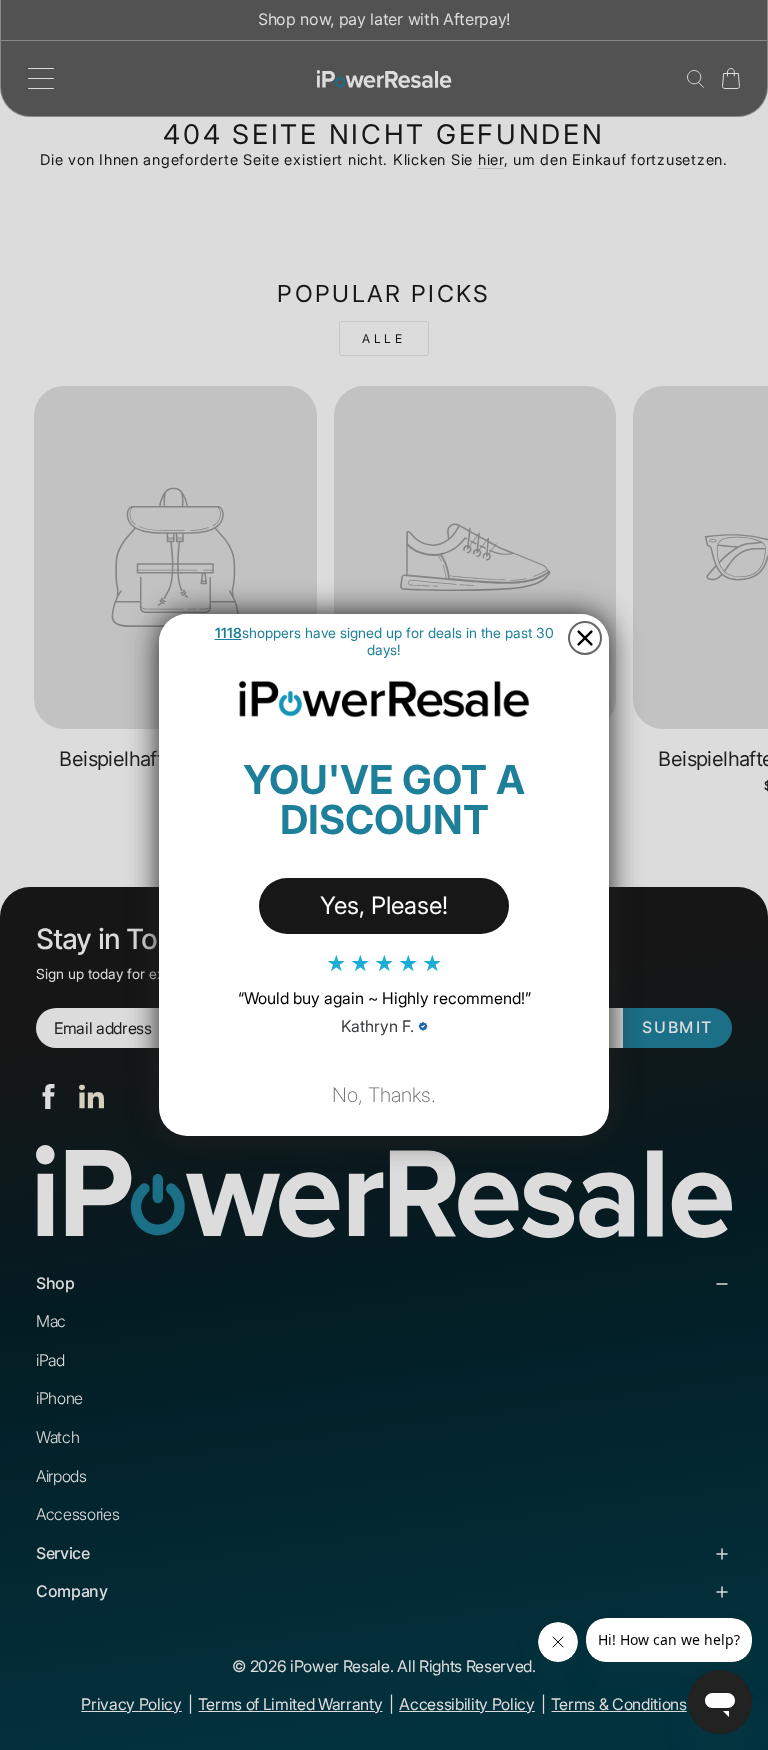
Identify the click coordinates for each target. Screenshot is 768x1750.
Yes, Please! (384, 905)
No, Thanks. (384, 1095)
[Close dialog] (585, 638)
